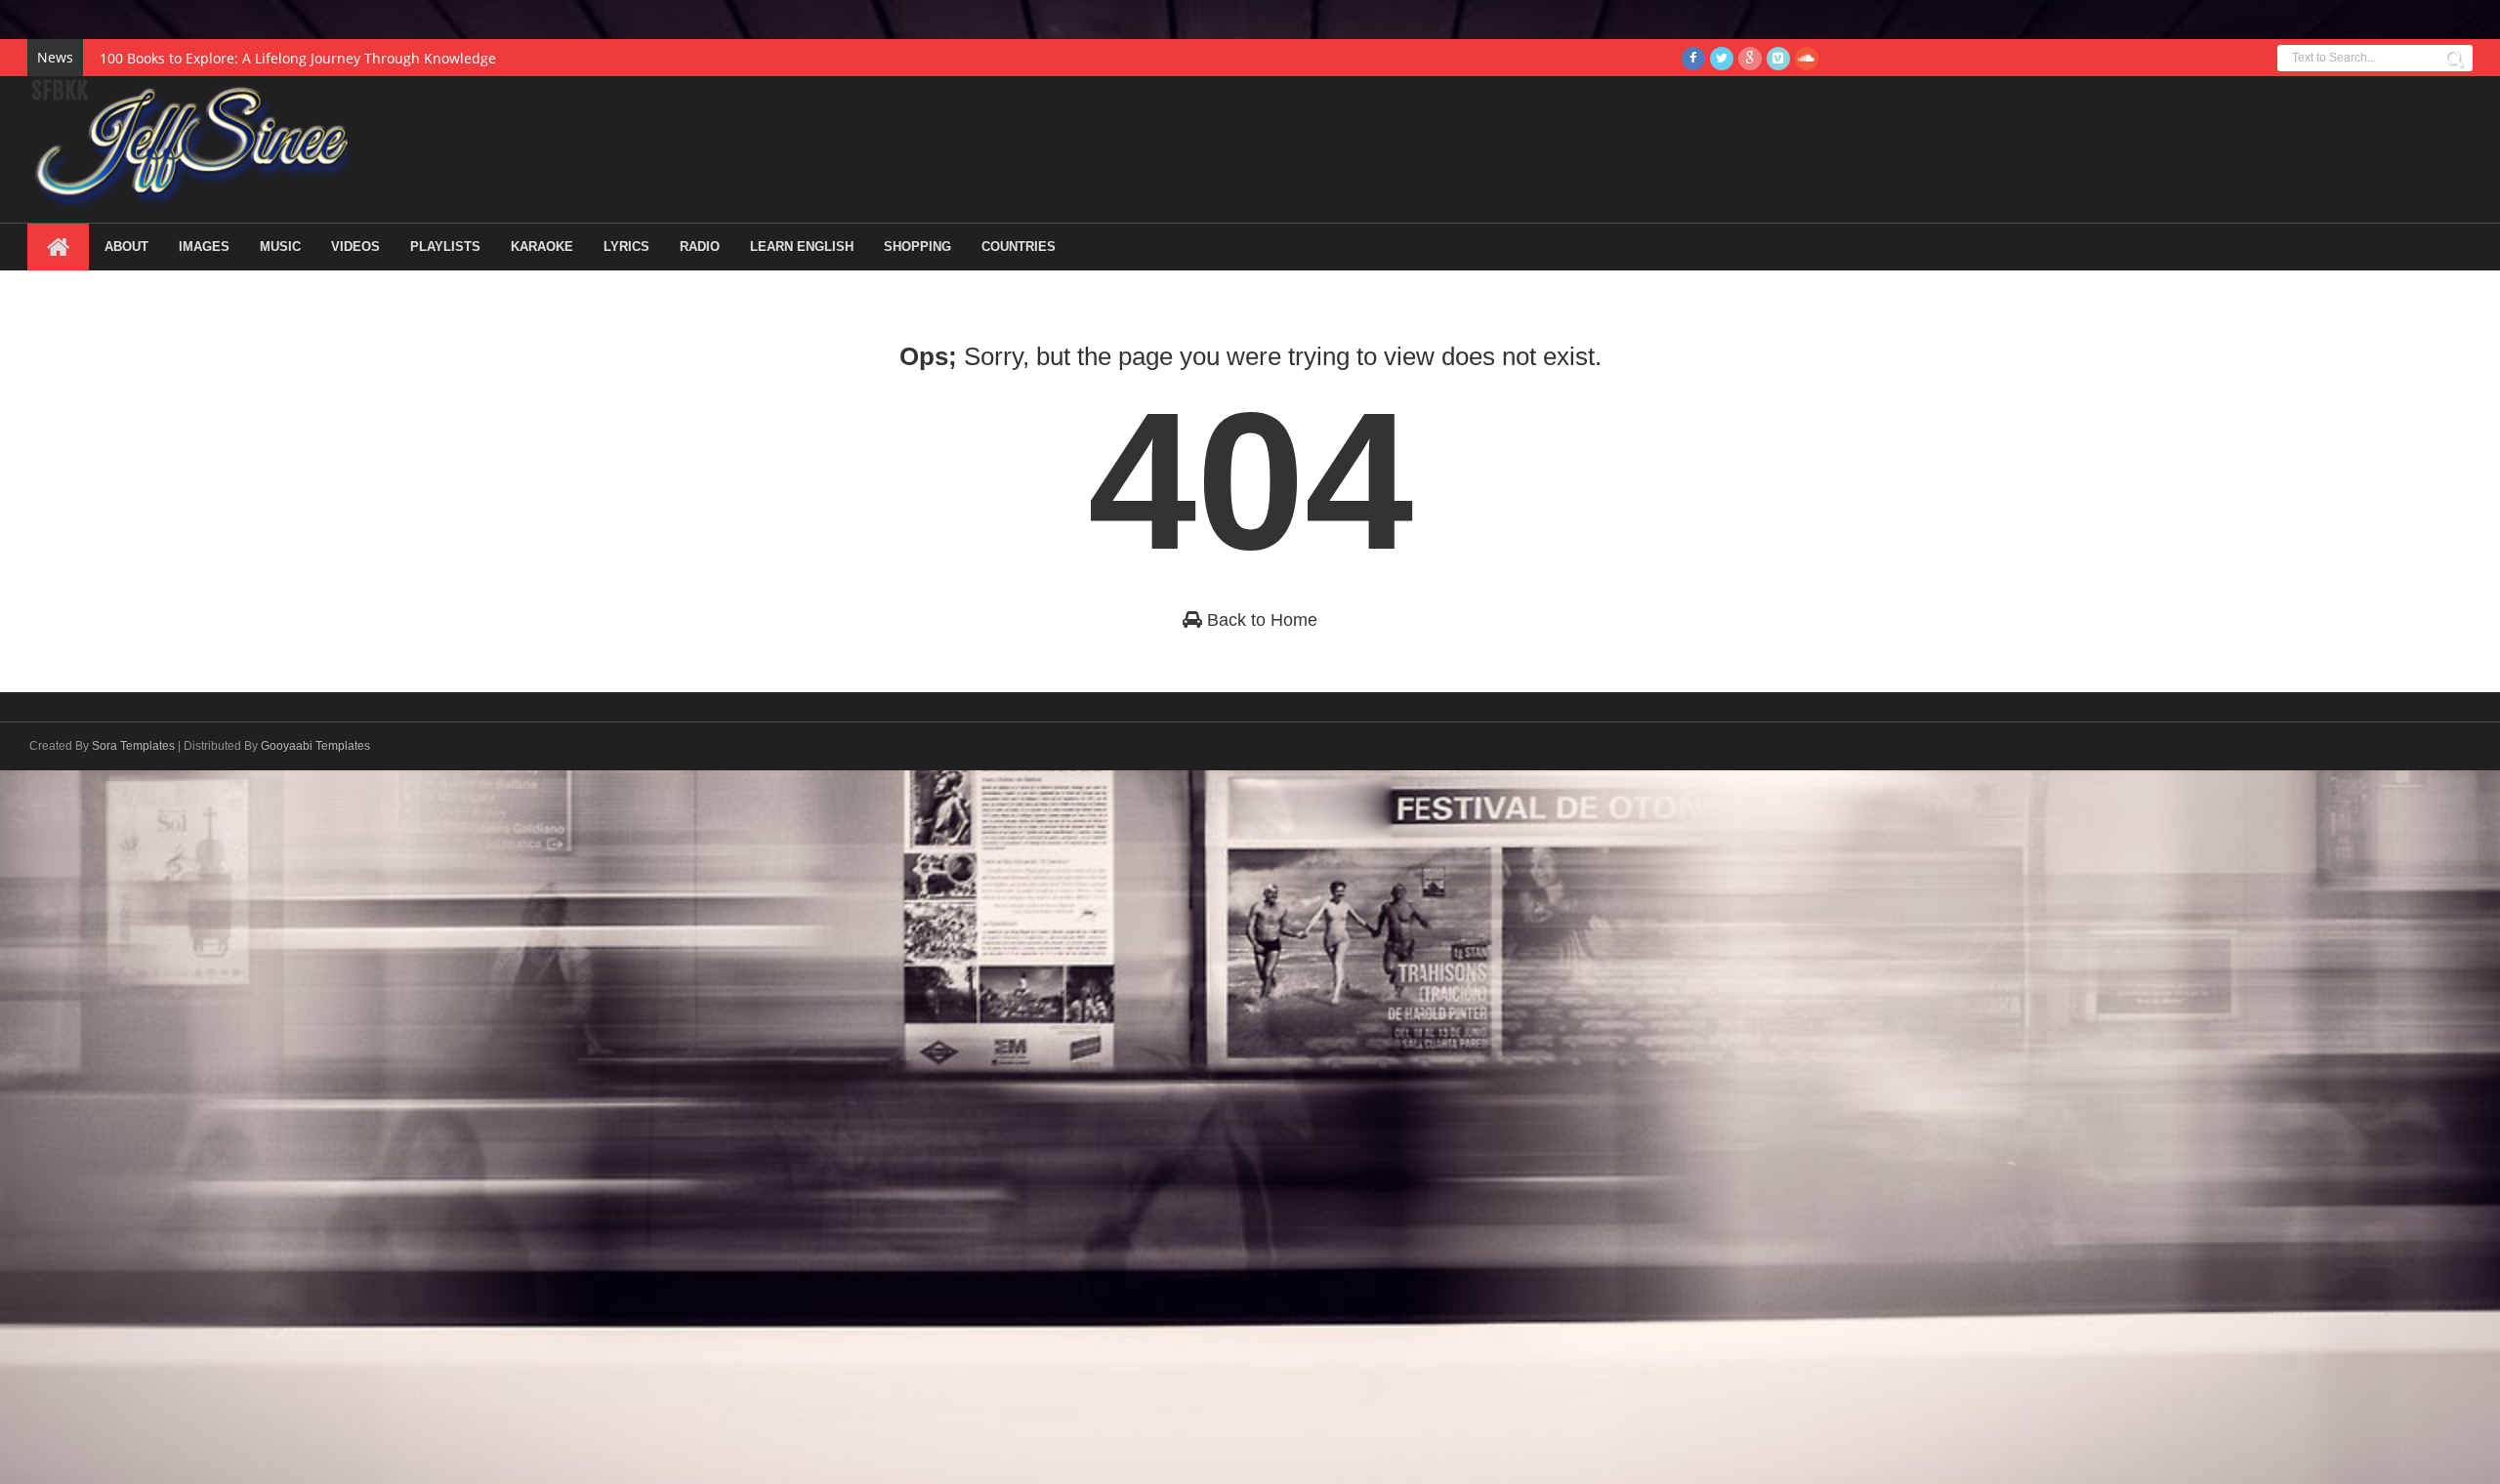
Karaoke (542, 247)
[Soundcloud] (1807, 59)
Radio (700, 247)
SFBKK (60, 91)
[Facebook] (1693, 59)
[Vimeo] (1778, 59)
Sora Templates (133, 746)
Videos (355, 247)
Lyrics (626, 247)
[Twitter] (1722, 59)
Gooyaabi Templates (315, 746)
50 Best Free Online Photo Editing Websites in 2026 (267, 58)
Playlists (445, 247)
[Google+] (1750, 59)
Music (280, 247)
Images (204, 247)
